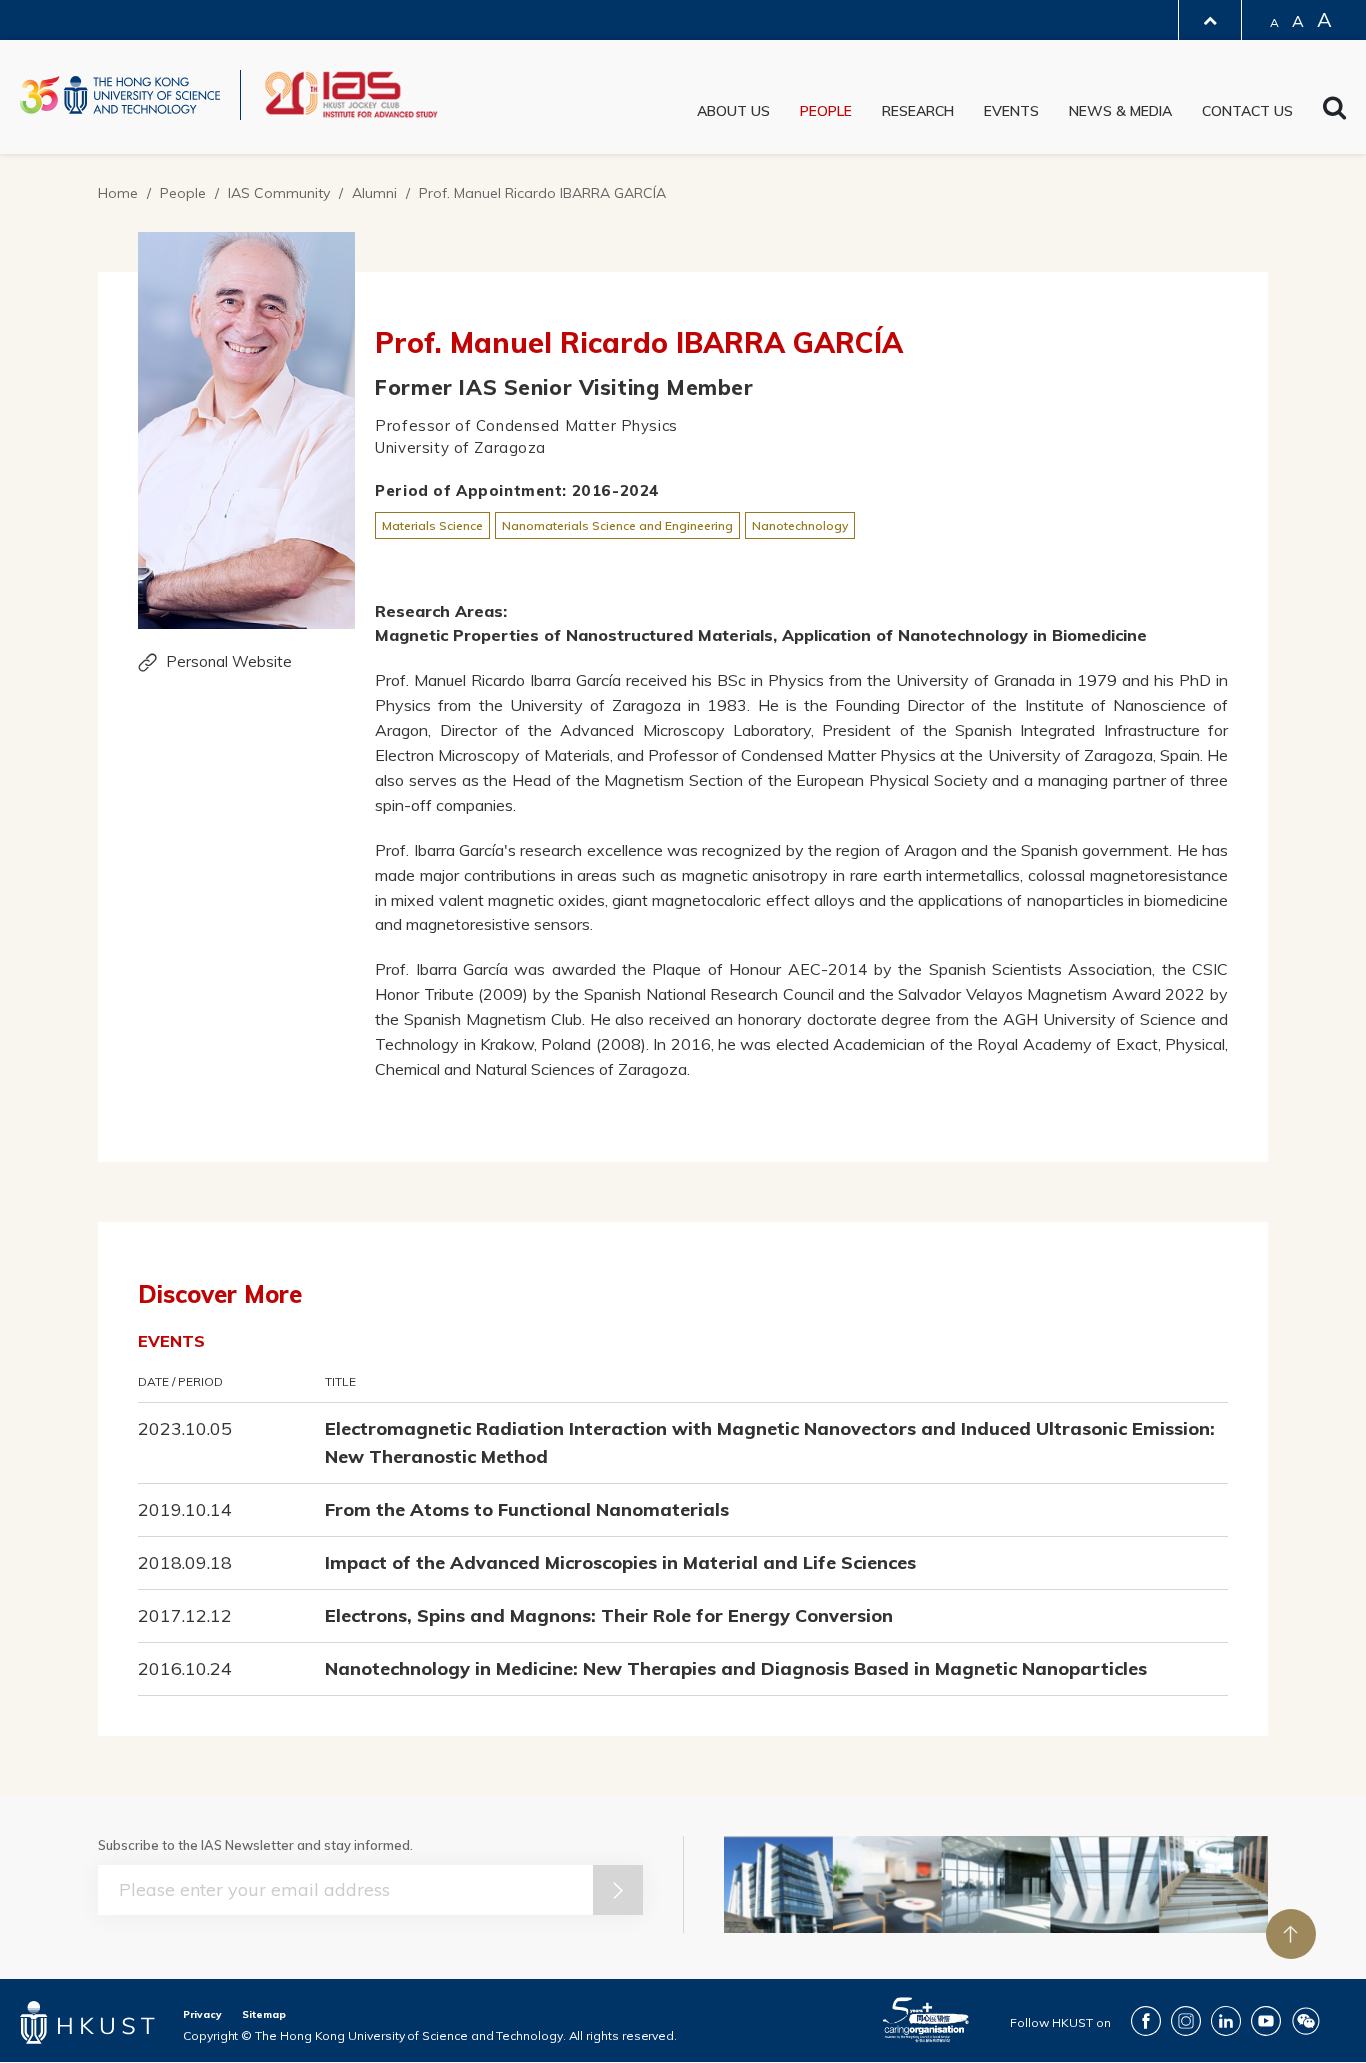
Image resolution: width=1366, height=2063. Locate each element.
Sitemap (264, 2014)
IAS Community (279, 193)
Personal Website (229, 662)
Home (118, 193)
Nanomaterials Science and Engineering (617, 525)
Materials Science (432, 525)
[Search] (1334, 112)
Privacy (202, 2014)
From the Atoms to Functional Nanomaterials (527, 1509)
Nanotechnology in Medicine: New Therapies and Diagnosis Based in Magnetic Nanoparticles (736, 1668)
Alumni (374, 193)
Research (918, 111)
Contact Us (1247, 111)
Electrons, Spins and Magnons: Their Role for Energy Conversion (609, 1615)
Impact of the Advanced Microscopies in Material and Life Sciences (620, 1562)
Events (1011, 111)
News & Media (1120, 111)
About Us (733, 111)
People (826, 111)
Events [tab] (171, 1341)
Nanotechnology (800, 525)
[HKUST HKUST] (120, 95)
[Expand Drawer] (1210, 20)
